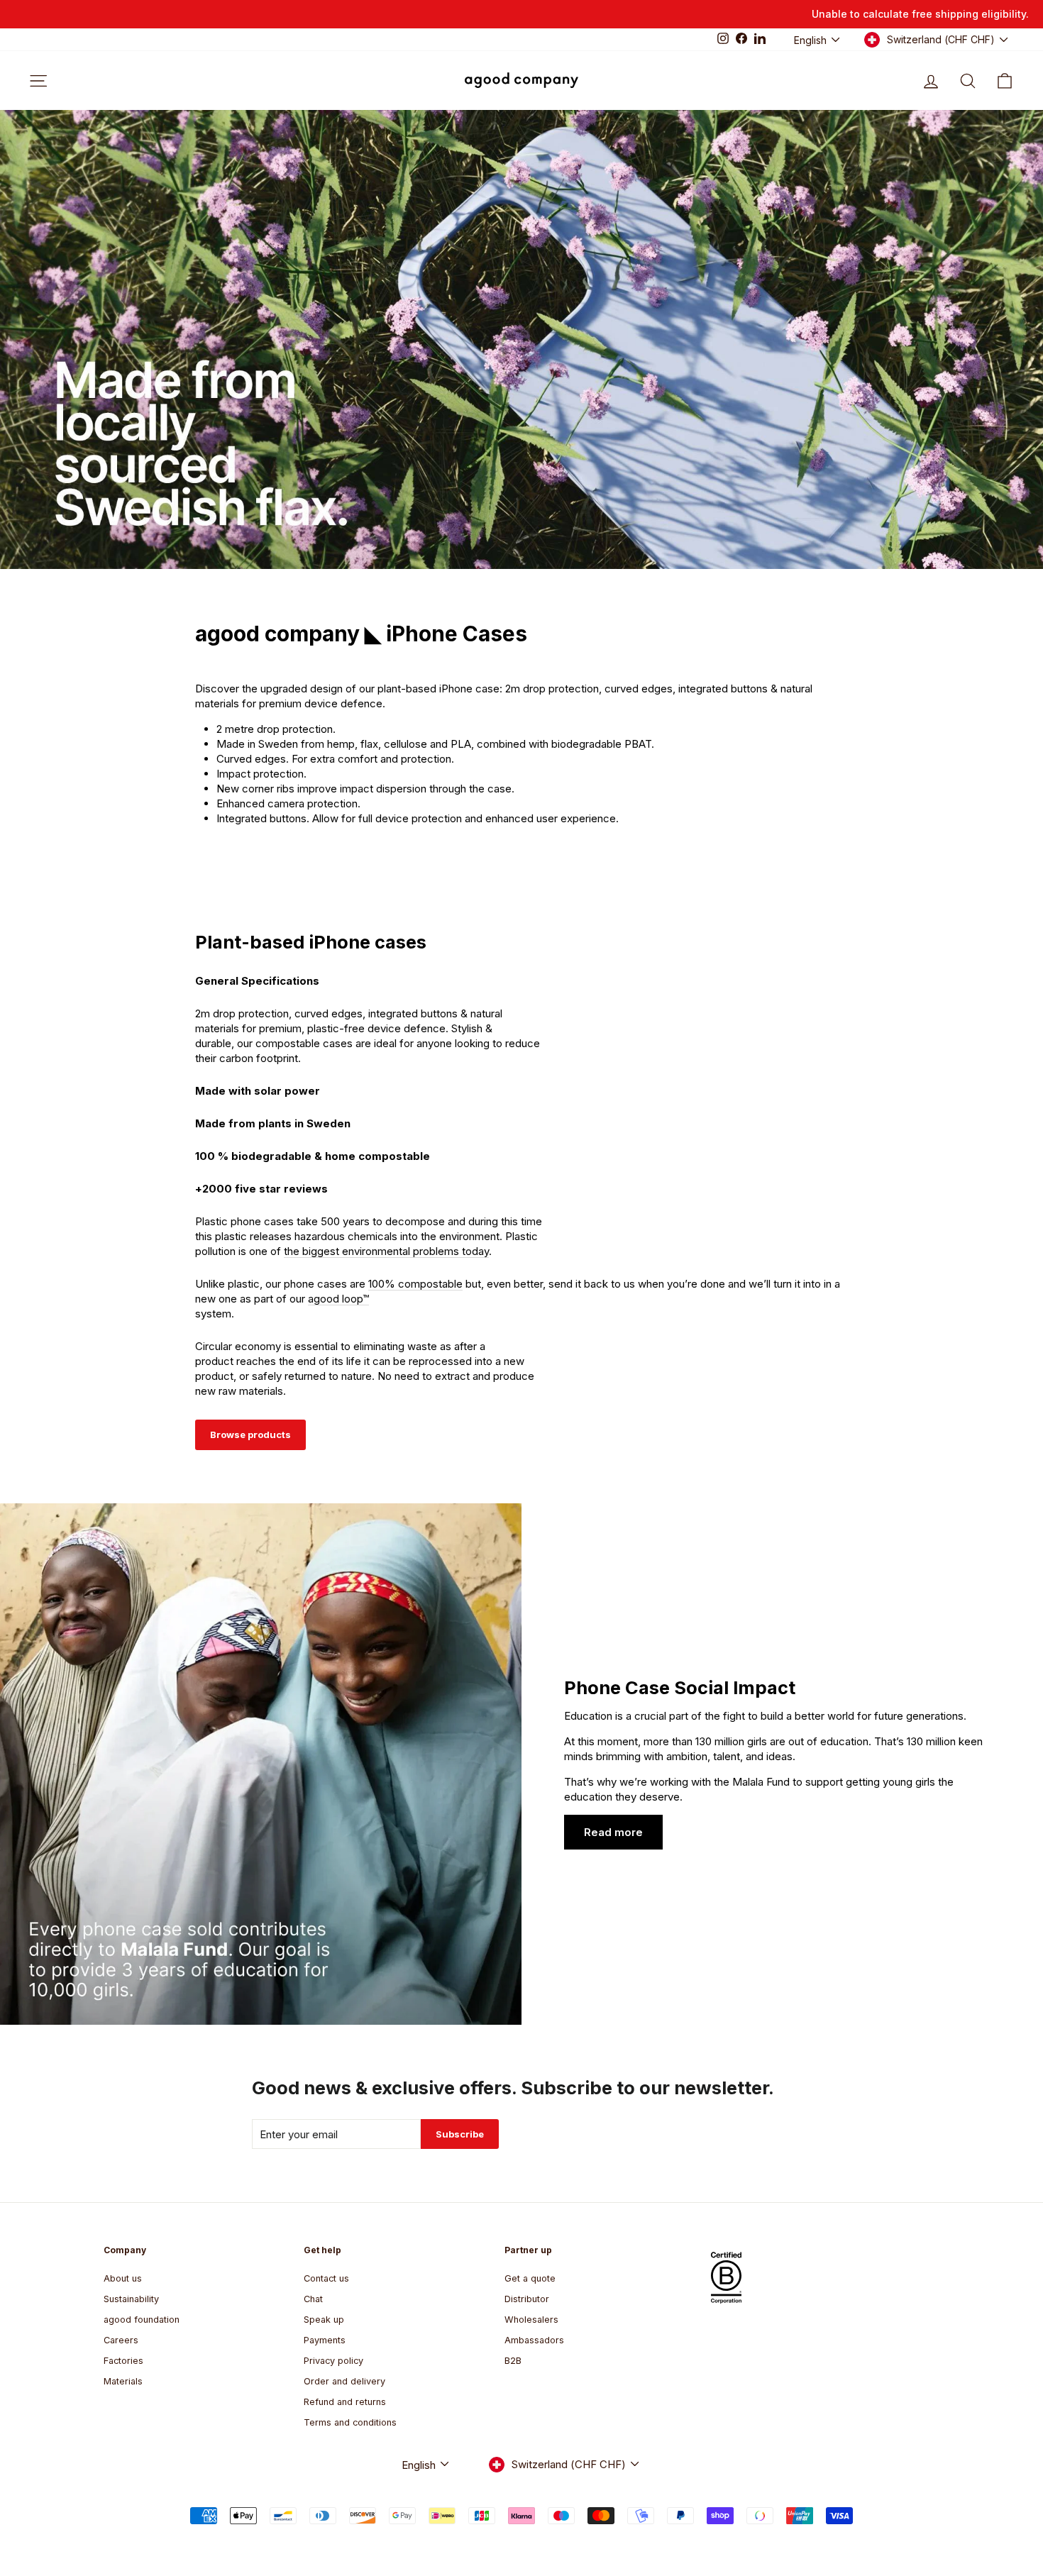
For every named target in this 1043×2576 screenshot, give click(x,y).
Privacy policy (333, 2361)
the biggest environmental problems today (386, 1251)
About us (123, 2278)
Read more (613, 1832)
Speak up (324, 2320)
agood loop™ (338, 1299)
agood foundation (142, 2320)
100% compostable (415, 1284)
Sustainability (131, 2299)
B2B (513, 2361)
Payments (325, 2340)
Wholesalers (531, 2320)
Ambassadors (534, 2340)
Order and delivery (344, 2381)
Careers (121, 2340)
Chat (313, 2299)
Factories (123, 2361)
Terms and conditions (350, 2422)
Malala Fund (761, 1782)
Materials (123, 2381)
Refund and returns (345, 2402)
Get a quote (530, 2278)
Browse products (250, 1435)
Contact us (326, 2278)
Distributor (527, 2299)
